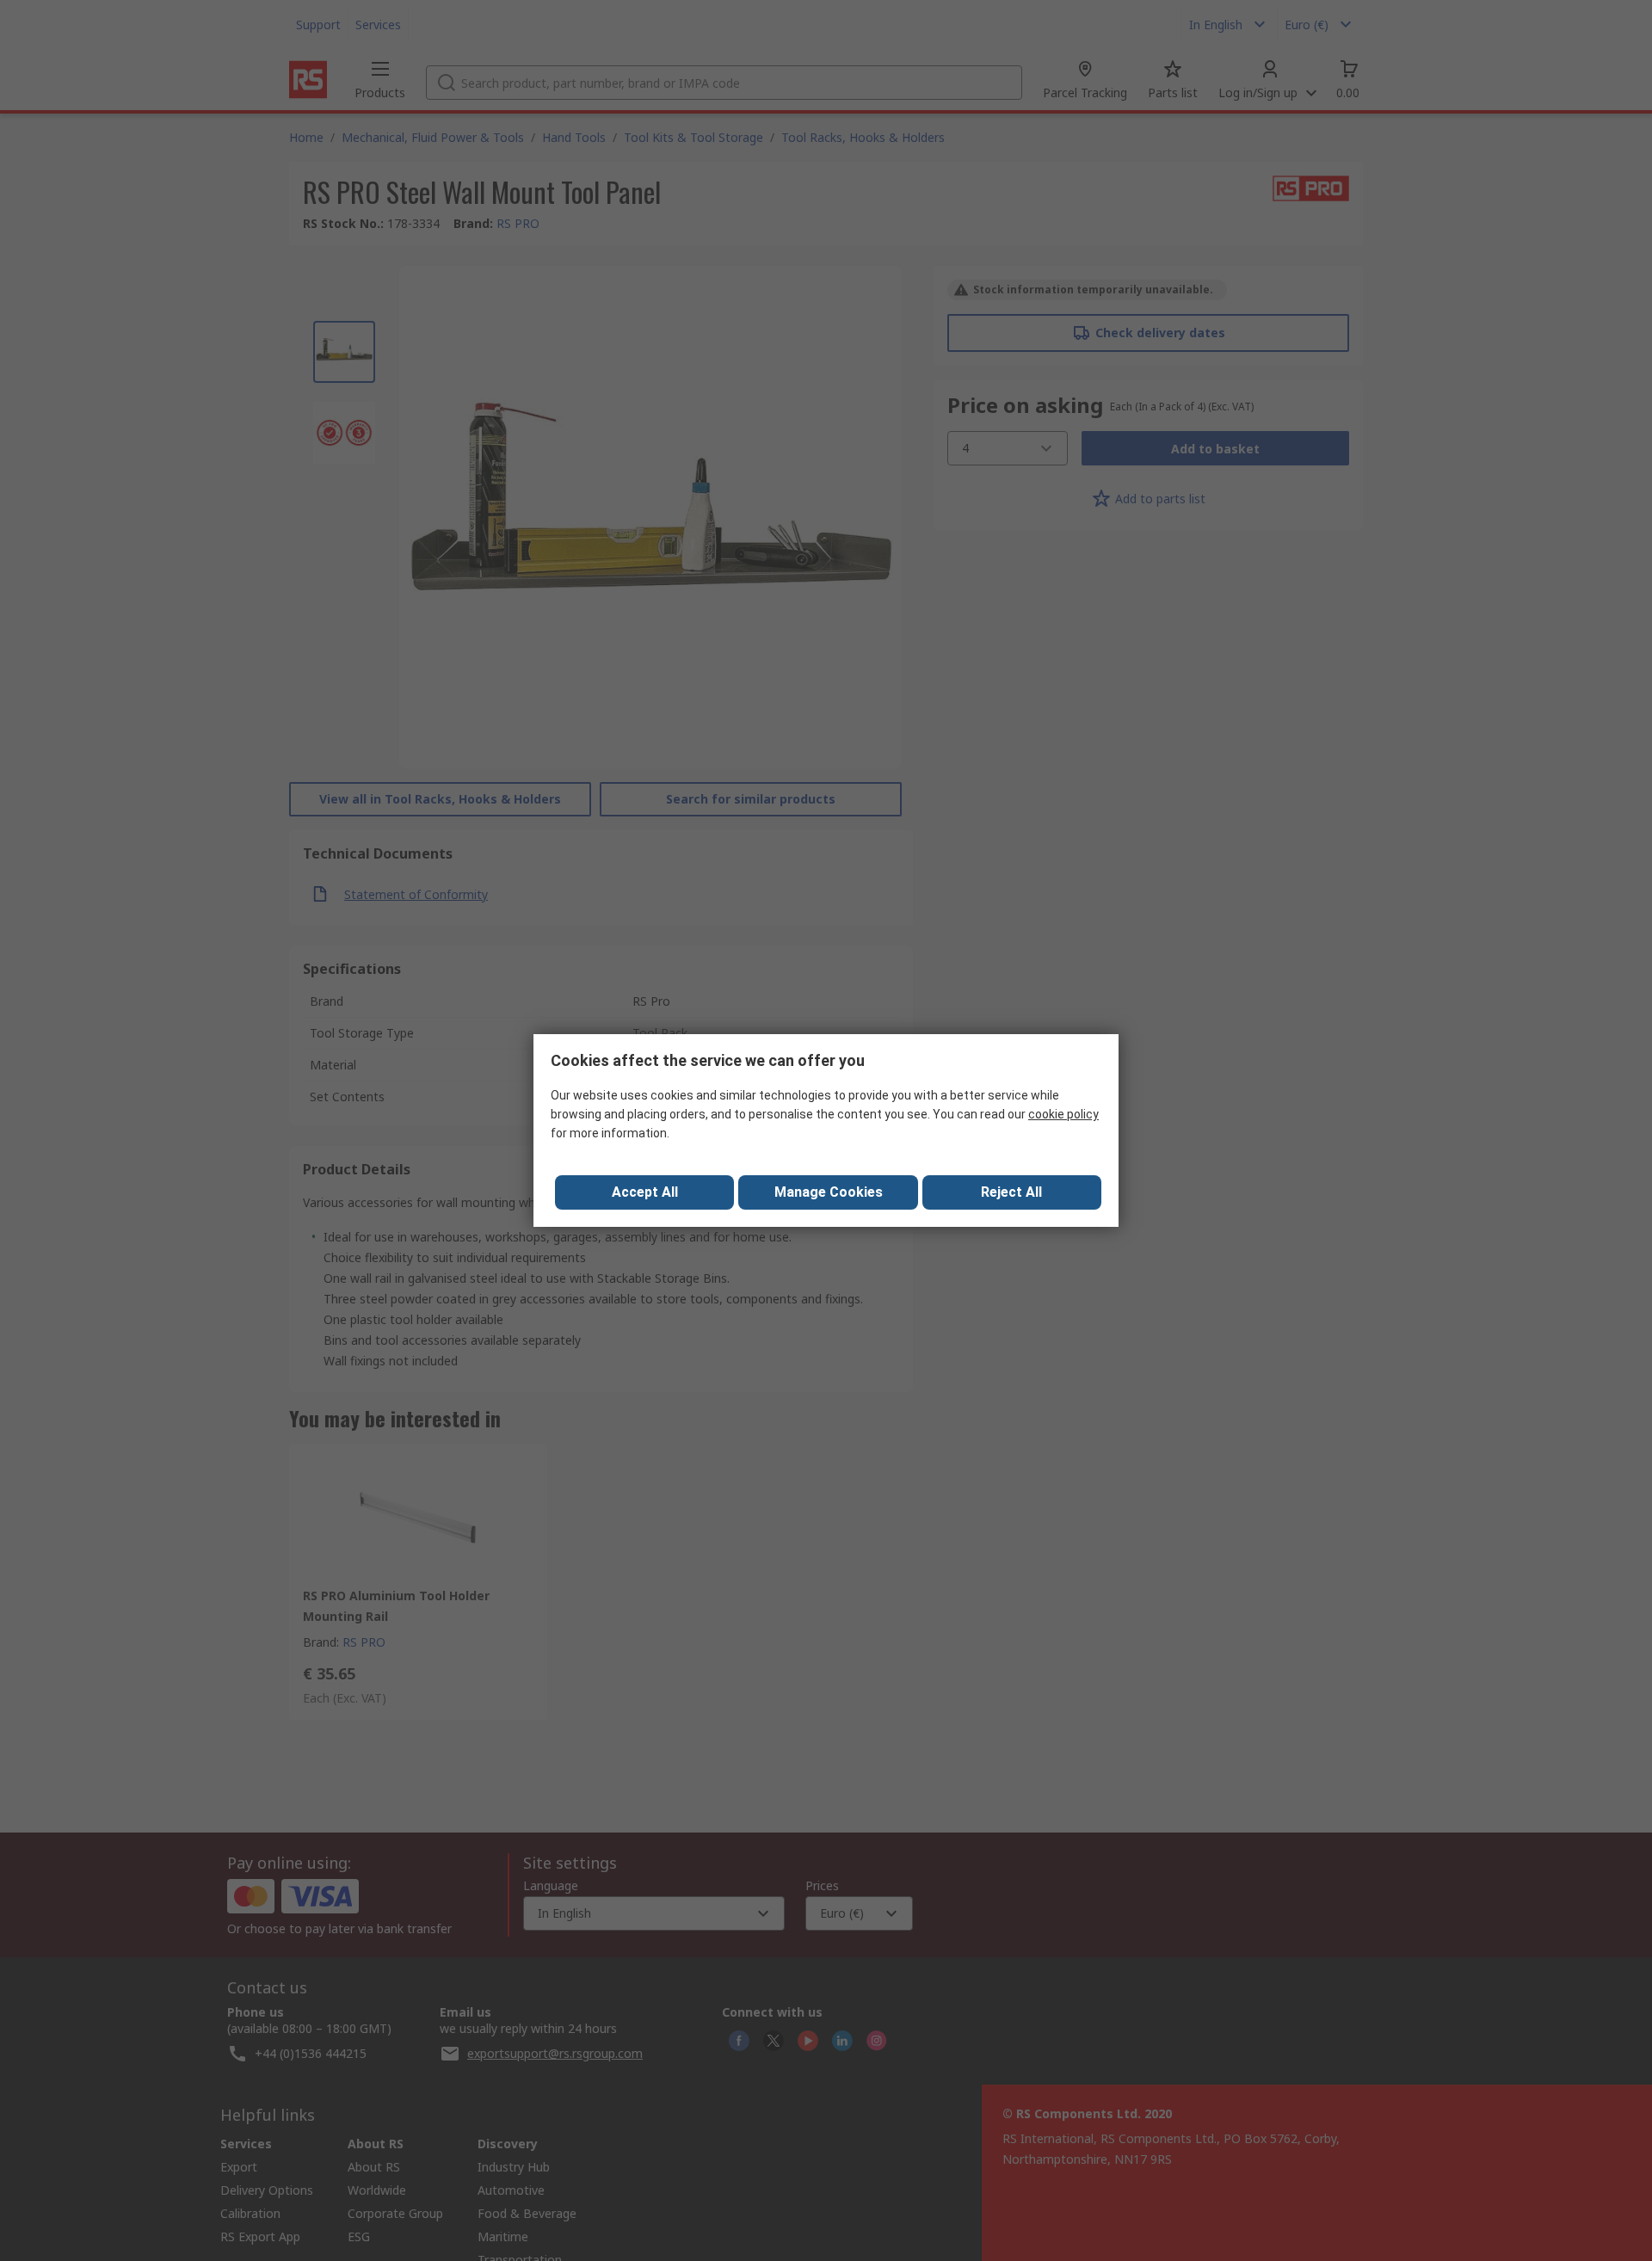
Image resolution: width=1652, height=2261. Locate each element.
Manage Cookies (829, 1192)
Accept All (645, 1192)
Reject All (1011, 1192)
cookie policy (1063, 1114)
